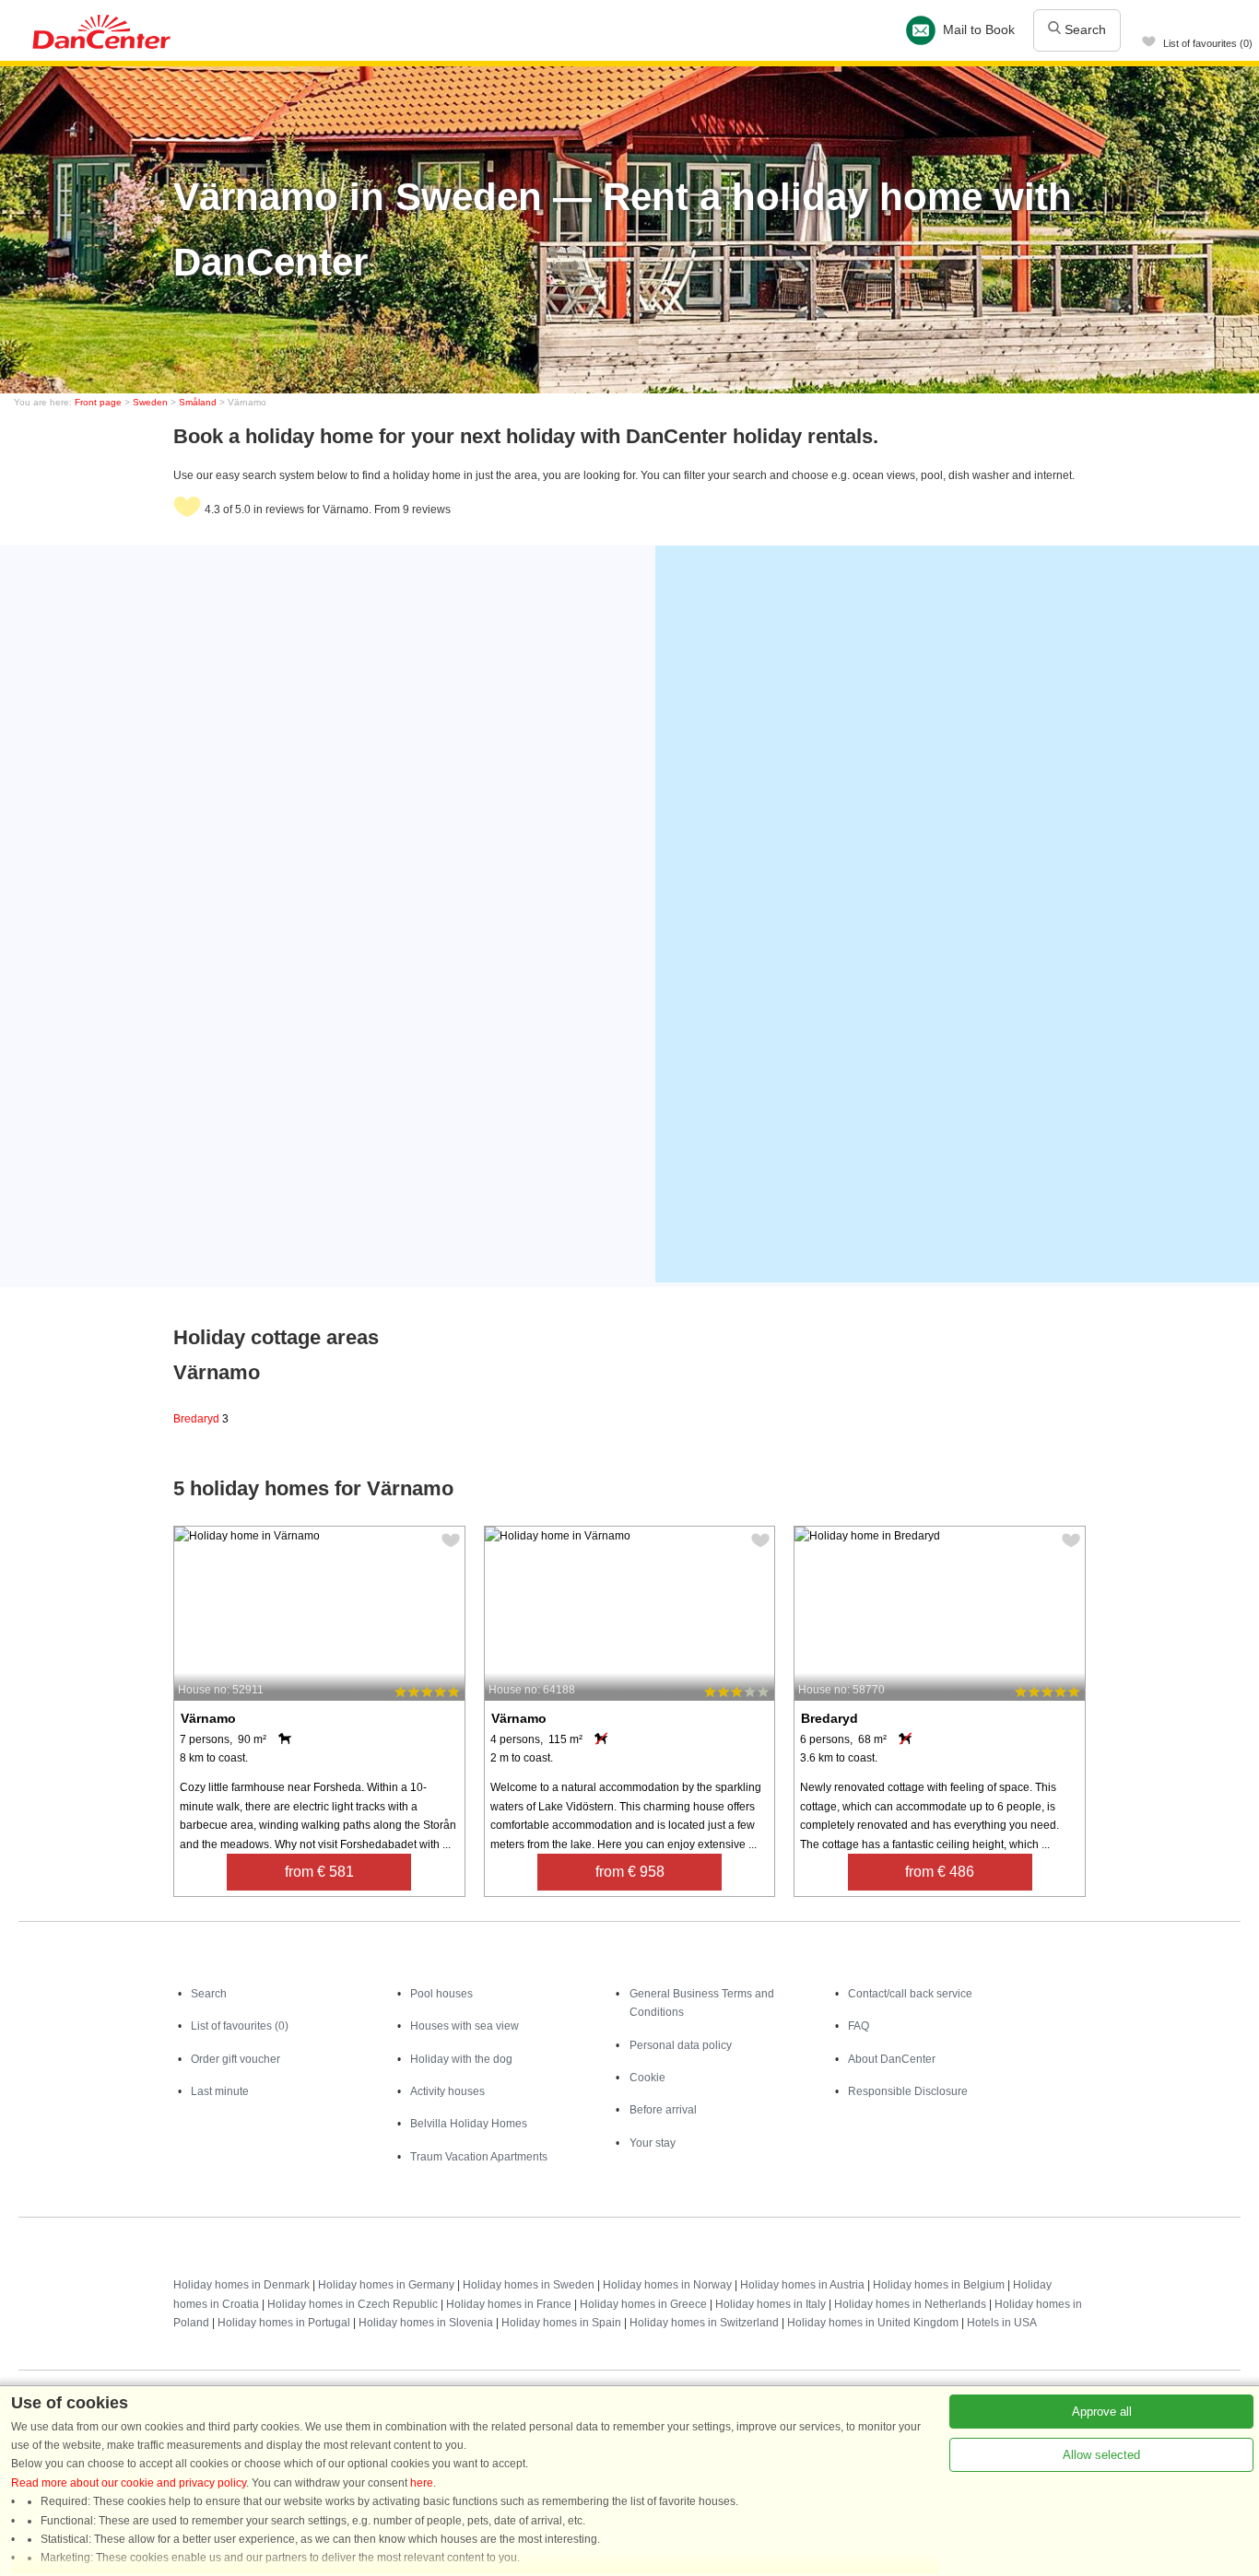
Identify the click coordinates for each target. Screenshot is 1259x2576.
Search (1083, 29)
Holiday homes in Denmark (241, 2285)
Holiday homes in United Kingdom (873, 2323)
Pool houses (441, 1994)
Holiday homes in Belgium (939, 2285)
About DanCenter (892, 2059)
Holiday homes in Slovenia (426, 2323)
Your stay (653, 2143)
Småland (198, 402)
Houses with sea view (465, 2026)
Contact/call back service (910, 1994)
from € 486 (940, 1872)
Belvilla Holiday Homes (469, 2124)
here (422, 2483)
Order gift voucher (235, 2059)
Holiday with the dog (461, 2059)
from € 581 (319, 1872)
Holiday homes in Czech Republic (353, 2304)
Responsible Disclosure (908, 2091)
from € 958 (630, 1872)
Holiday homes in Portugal (284, 2323)
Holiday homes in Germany (386, 2285)
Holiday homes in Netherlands (910, 2304)
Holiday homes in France (509, 2304)
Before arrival (663, 2110)
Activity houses (447, 2091)
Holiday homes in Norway (667, 2285)
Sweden (150, 402)
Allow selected (1101, 2455)
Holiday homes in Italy (771, 2304)
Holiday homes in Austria (802, 2285)
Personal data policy (681, 2045)
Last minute (220, 2091)
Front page (98, 402)
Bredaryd (201, 1419)
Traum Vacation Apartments (479, 2157)
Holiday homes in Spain (561, 2323)
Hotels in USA (1002, 2323)
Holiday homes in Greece (643, 2304)
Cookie (647, 2078)
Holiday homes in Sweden (529, 2285)
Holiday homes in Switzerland (704, 2323)
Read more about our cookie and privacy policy (129, 2483)
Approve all (1102, 2412)
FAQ (859, 2026)
